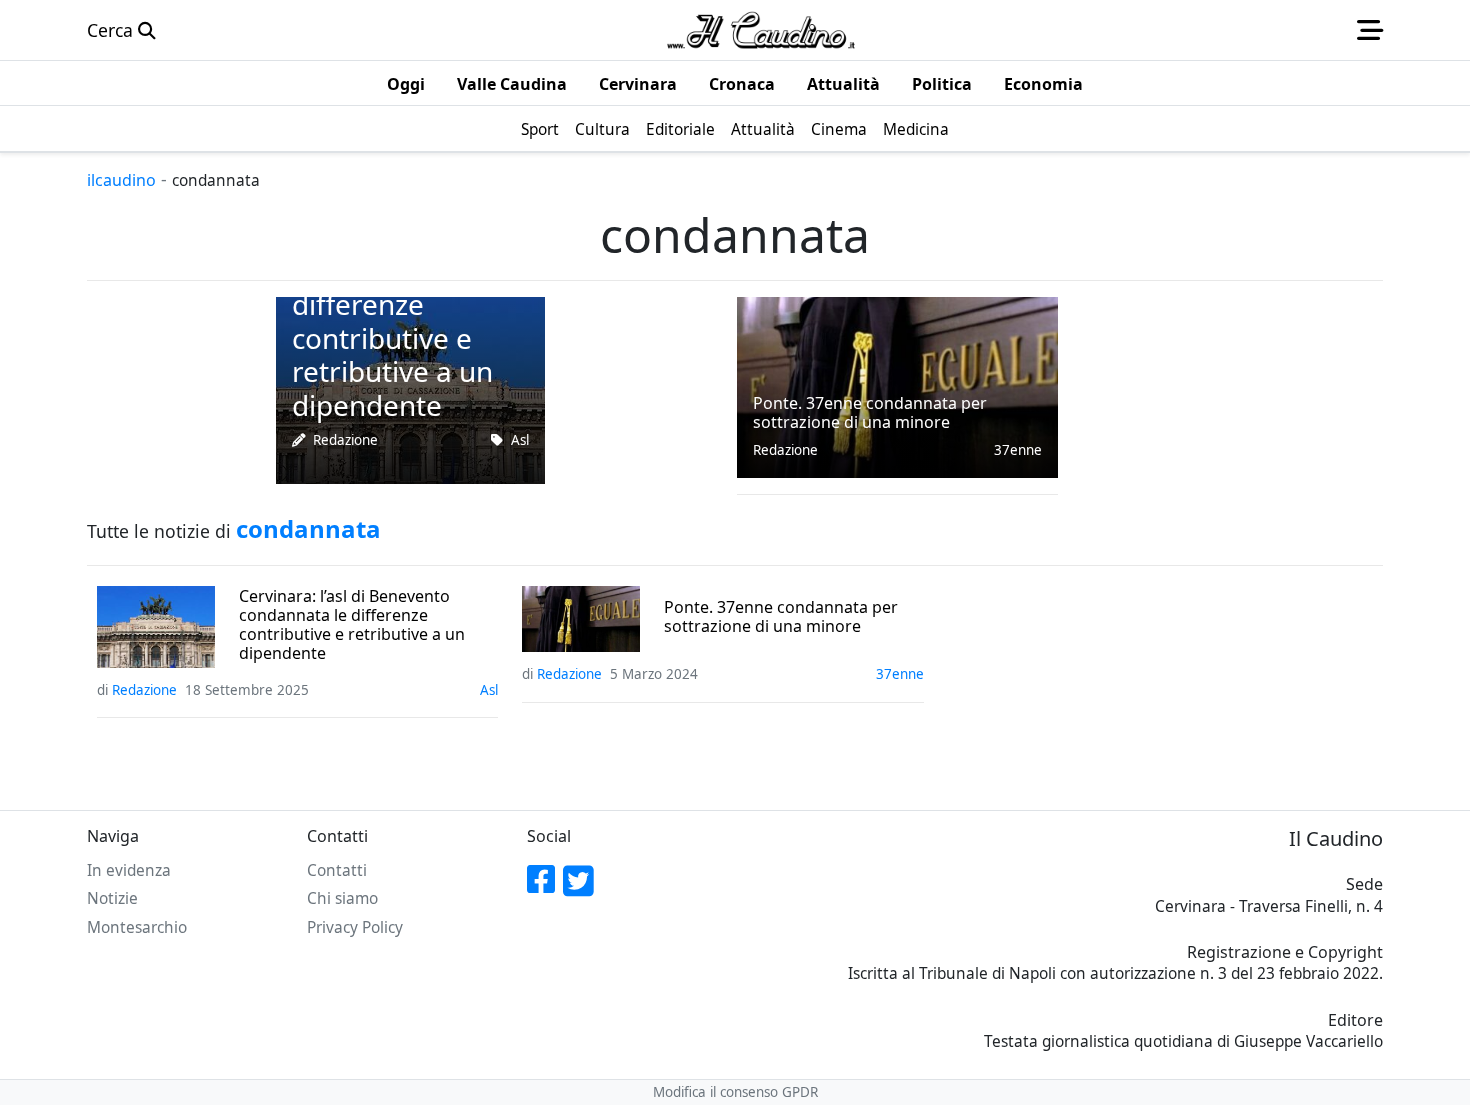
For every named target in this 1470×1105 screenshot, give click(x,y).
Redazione (345, 440)
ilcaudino (121, 180)
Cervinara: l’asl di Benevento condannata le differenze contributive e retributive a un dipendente (352, 625)
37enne (1018, 450)
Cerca (112, 30)
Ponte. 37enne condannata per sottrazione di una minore (781, 617)
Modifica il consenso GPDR (735, 1092)
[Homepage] (761, 30)
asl (520, 440)
